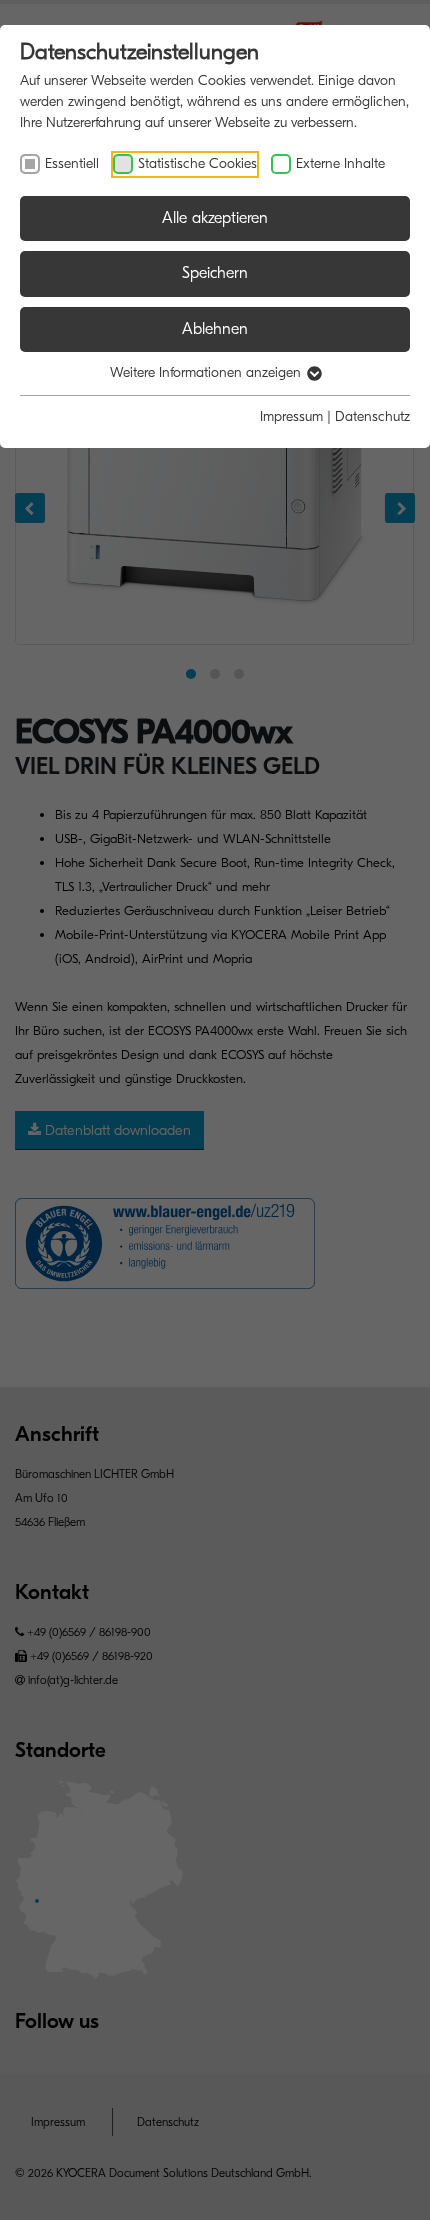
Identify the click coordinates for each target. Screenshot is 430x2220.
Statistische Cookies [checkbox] (197, 163)
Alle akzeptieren (215, 218)
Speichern (215, 273)
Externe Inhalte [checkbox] (340, 163)
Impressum (291, 416)
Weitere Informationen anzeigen (207, 372)
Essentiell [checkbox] (72, 163)
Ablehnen (215, 329)
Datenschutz (372, 416)
